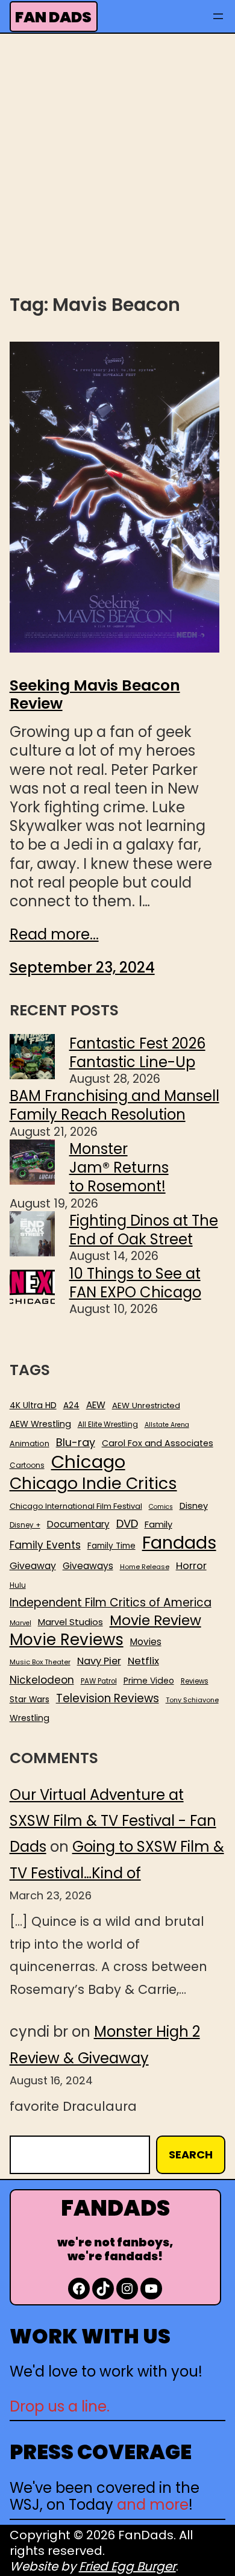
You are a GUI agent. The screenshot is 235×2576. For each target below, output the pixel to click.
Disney (194, 1506)
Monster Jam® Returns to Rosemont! (119, 1167)
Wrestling (30, 1718)
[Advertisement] (117, 162)
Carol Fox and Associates (158, 1443)
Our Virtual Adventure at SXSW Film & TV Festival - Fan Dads (113, 1821)
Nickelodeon (42, 1680)
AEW (96, 1405)
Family (158, 1525)
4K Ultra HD (33, 1405)
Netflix (143, 1661)
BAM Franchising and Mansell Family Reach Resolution (114, 1105)
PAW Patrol (99, 1681)
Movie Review (155, 1620)
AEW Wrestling (40, 1424)
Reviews (195, 1681)
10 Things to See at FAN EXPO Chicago (135, 1283)
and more (153, 2505)
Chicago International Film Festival (76, 1507)
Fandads (179, 1543)
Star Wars (30, 1700)
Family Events (45, 1545)
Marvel (20, 1623)
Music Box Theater (40, 1662)
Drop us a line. (60, 2406)
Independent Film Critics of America (111, 1603)
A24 (71, 1406)
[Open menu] (218, 16)
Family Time (111, 1546)
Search (191, 2155)
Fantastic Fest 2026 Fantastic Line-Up (137, 1053)
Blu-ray (76, 1442)
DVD (127, 1524)
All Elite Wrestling (108, 1424)
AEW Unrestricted (146, 1406)
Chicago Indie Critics (93, 1484)
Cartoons (27, 1465)
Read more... (54, 934)
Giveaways (88, 1566)
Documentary (78, 1525)
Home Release (145, 1567)
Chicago (88, 1462)
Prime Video (149, 1681)
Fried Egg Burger (127, 2566)
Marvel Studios (70, 1622)
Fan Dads (53, 17)
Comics (161, 1507)
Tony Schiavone (192, 1700)
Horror (191, 1566)
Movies (146, 1642)
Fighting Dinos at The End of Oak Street (144, 1230)
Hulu (18, 1586)
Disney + (25, 1525)
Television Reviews (108, 1699)
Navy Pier (99, 1661)
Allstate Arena (167, 1425)
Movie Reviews (67, 1640)
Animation (30, 1444)
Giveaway (33, 1566)
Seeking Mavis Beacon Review (95, 695)
